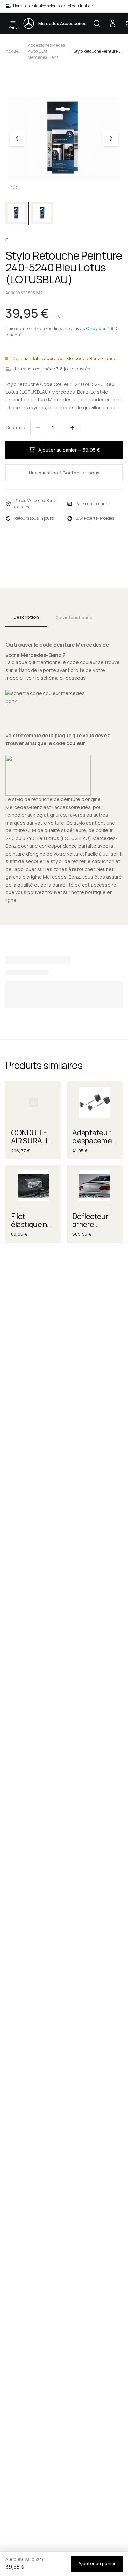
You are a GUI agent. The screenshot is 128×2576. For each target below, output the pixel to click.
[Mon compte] (113, 23)
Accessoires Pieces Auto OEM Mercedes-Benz (46, 51)
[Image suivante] (111, 138)
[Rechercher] (97, 23)
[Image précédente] (17, 138)
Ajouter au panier (97, 2563)
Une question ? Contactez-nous (64, 473)
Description (26, 617)
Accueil (13, 51)
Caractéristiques (74, 617)
